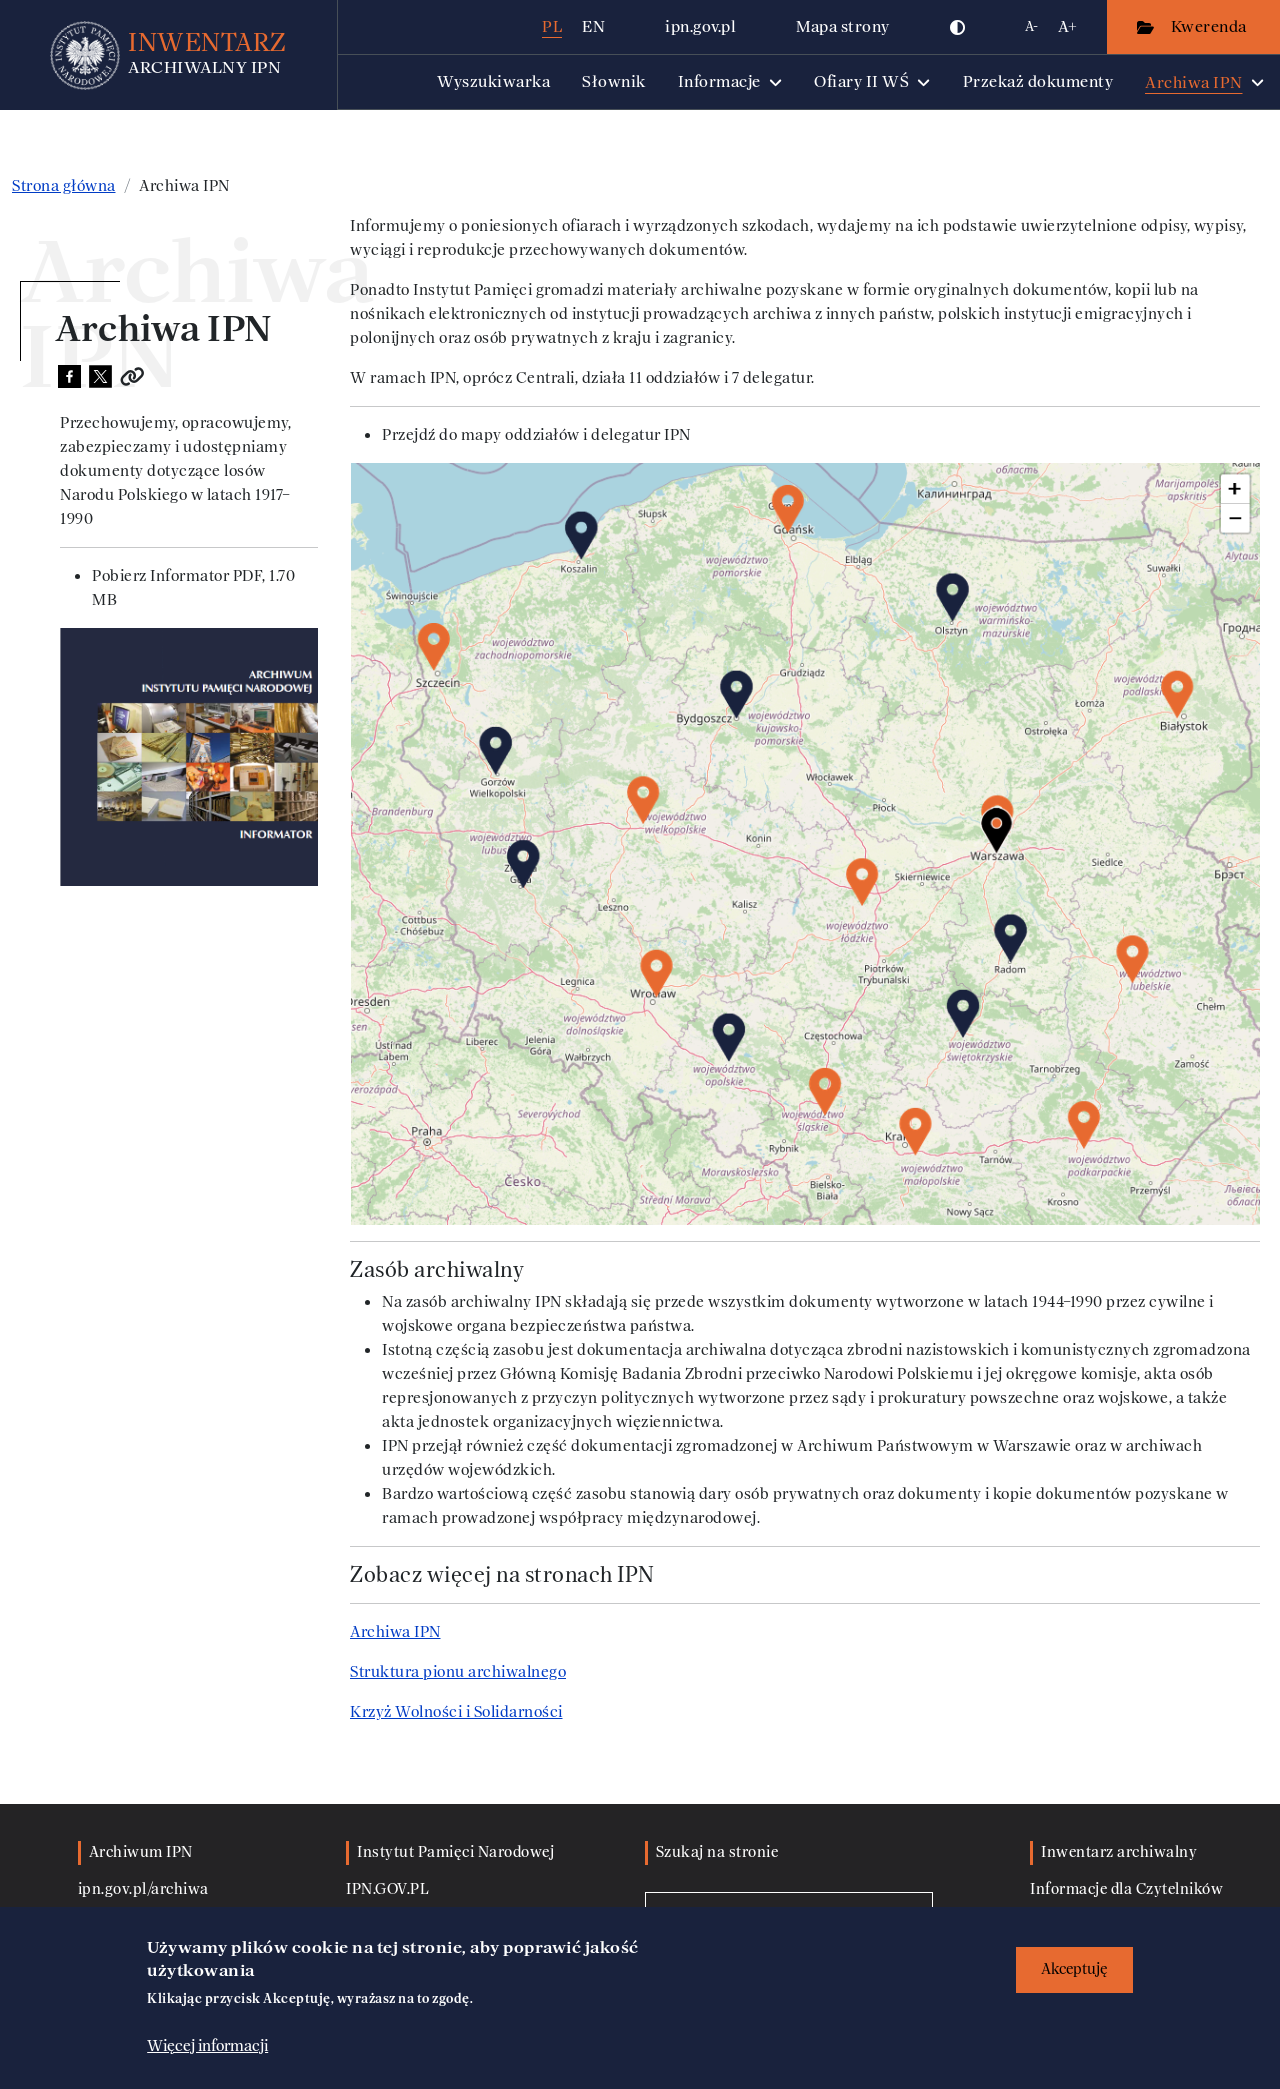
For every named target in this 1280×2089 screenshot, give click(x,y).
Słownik (614, 81)
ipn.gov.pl (700, 26)
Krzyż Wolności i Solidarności (456, 1712)
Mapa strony (843, 26)
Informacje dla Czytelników (1126, 1889)
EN (593, 26)
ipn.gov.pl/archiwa (143, 1889)
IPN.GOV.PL (387, 1889)
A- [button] (1031, 26)
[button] (958, 27)
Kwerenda (1211, 26)
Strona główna (64, 186)
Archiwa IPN (395, 1632)
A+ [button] (1067, 26)
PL (552, 26)
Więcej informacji (207, 2046)
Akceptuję (1074, 1969)
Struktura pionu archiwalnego (458, 1672)
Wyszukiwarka (493, 81)
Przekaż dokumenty (1038, 81)
